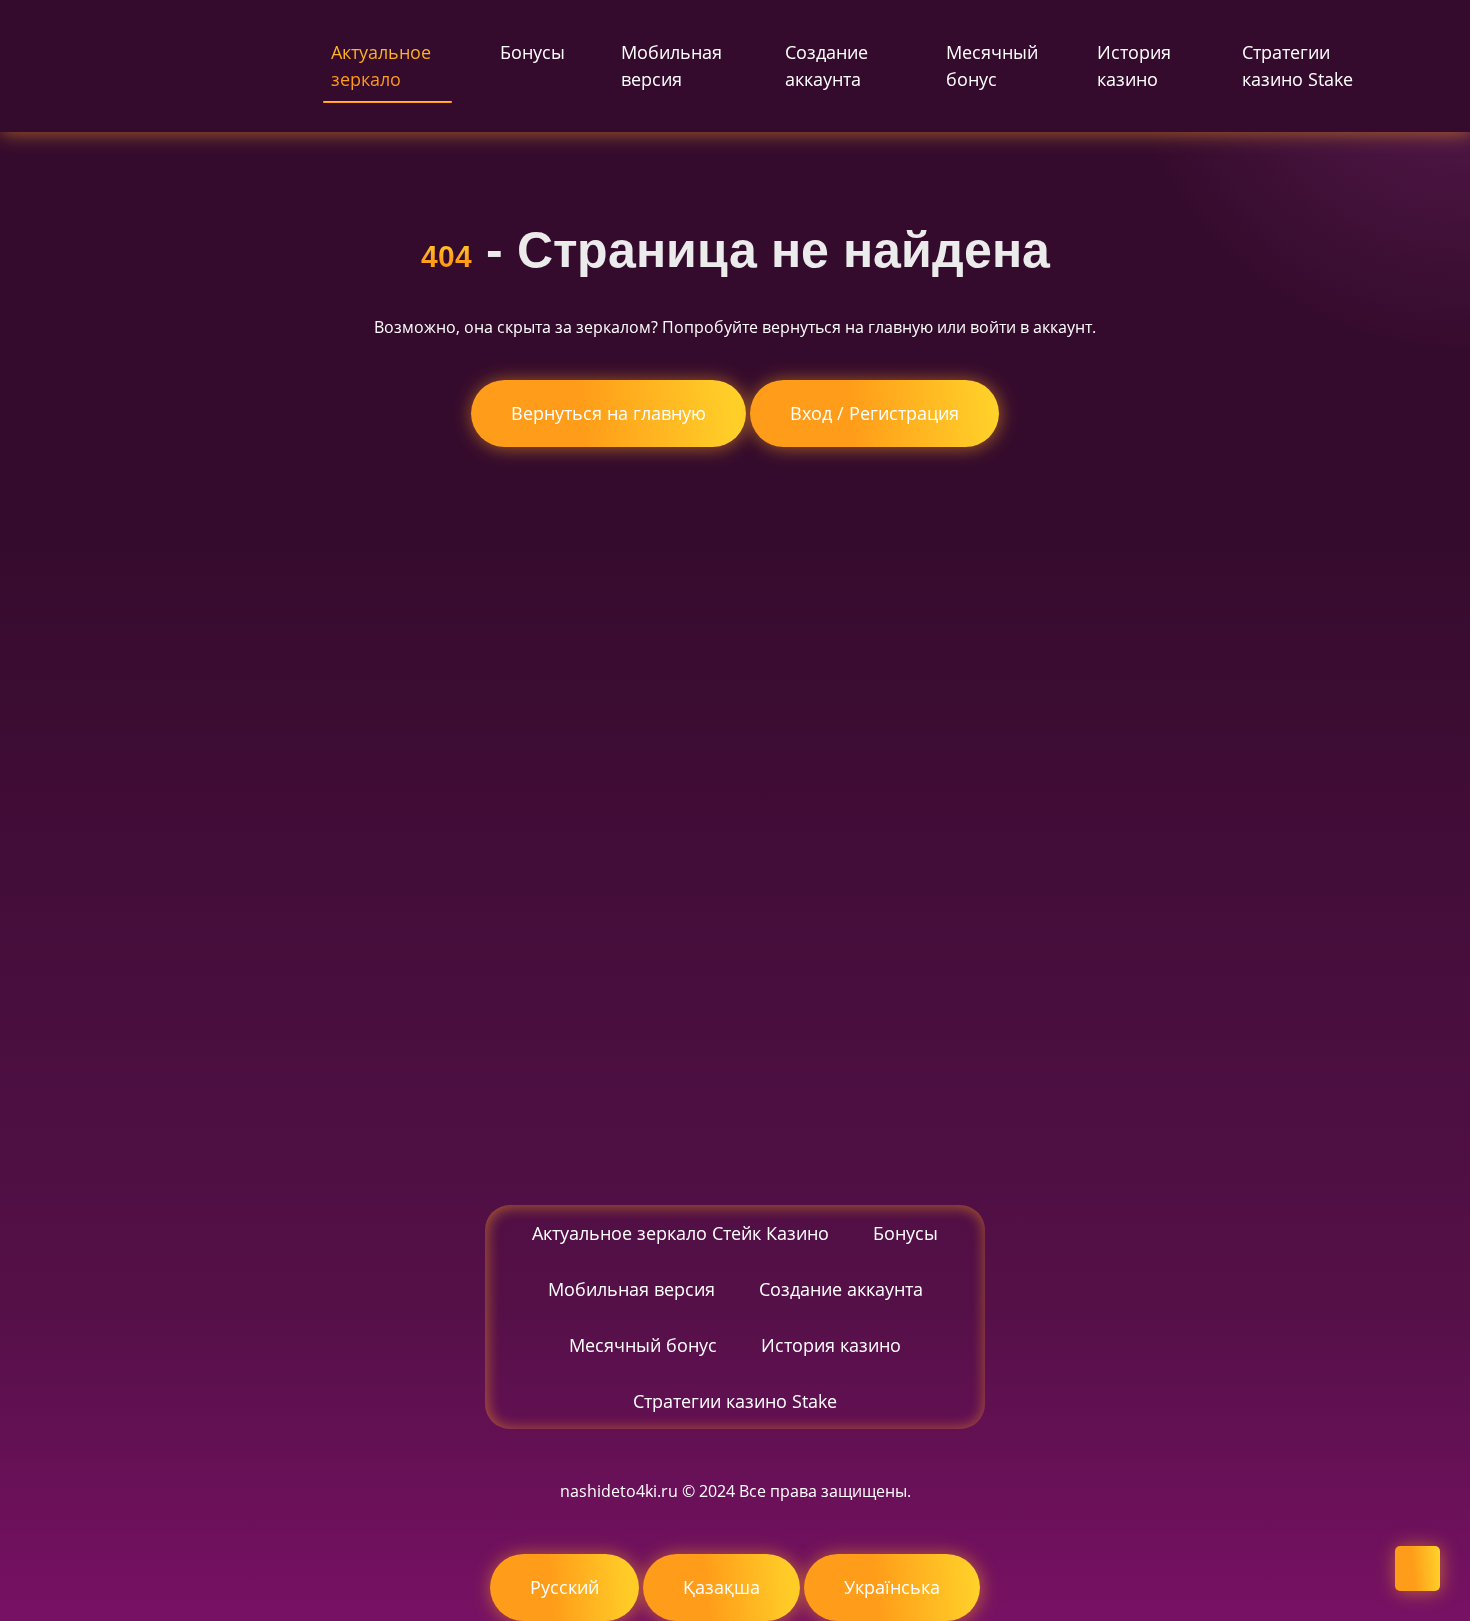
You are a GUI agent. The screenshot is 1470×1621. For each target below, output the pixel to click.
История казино (1134, 65)
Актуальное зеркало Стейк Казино (680, 1233)
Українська (892, 1587)
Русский (564, 1587)
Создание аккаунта (826, 65)
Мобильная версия (671, 65)
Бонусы (532, 52)
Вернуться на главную (608, 413)
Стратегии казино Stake (1297, 65)
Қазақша (721, 1587)
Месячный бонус (992, 65)
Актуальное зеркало (381, 65)
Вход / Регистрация (874, 413)
